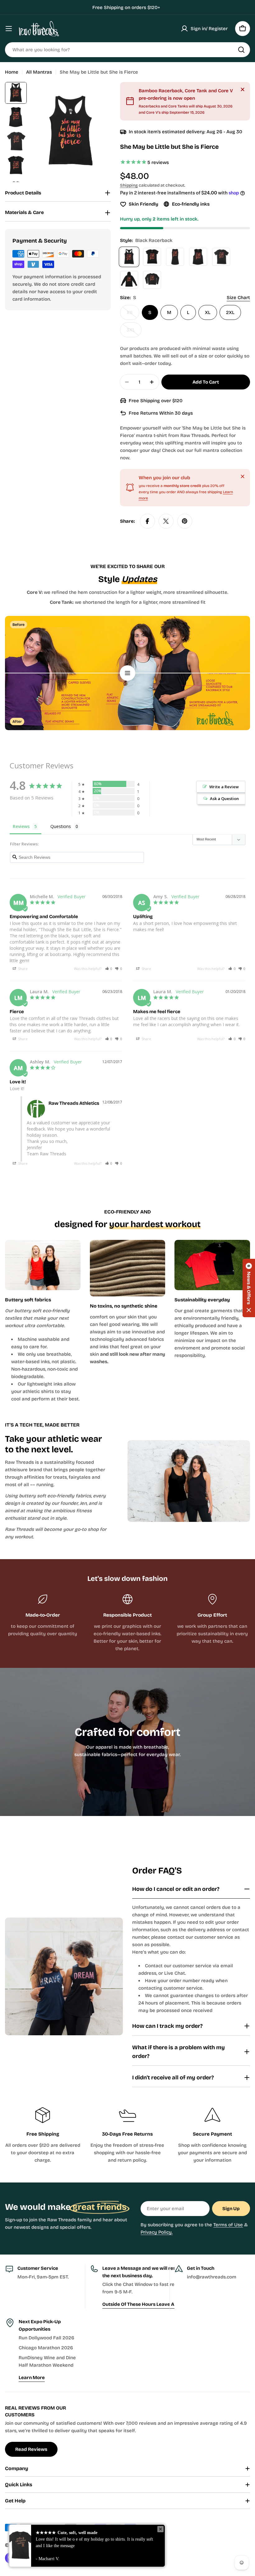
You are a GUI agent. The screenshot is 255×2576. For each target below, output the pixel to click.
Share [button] (22, 969)
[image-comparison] (127, 673)
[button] (109, 969)
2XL (230, 312)
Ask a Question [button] (224, 799)
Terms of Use (228, 2225)
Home (12, 72)
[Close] (243, 89)
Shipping (129, 185)
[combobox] (127, 50)
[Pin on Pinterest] (185, 521)
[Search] (241, 50)
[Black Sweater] (152, 280)
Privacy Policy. (157, 2232)
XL (208, 312)
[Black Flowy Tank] (198, 257)
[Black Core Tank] (175, 257)
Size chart (238, 298)
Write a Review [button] (224, 787)
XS (133, 315)
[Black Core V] (152, 257)
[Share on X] (166, 521)
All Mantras (39, 72)
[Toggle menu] (9, 29)
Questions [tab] (61, 826)
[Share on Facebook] (147, 521)
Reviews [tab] (21, 826)
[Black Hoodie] (129, 280)
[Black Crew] (221, 257)
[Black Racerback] (129, 257)
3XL (134, 332)
